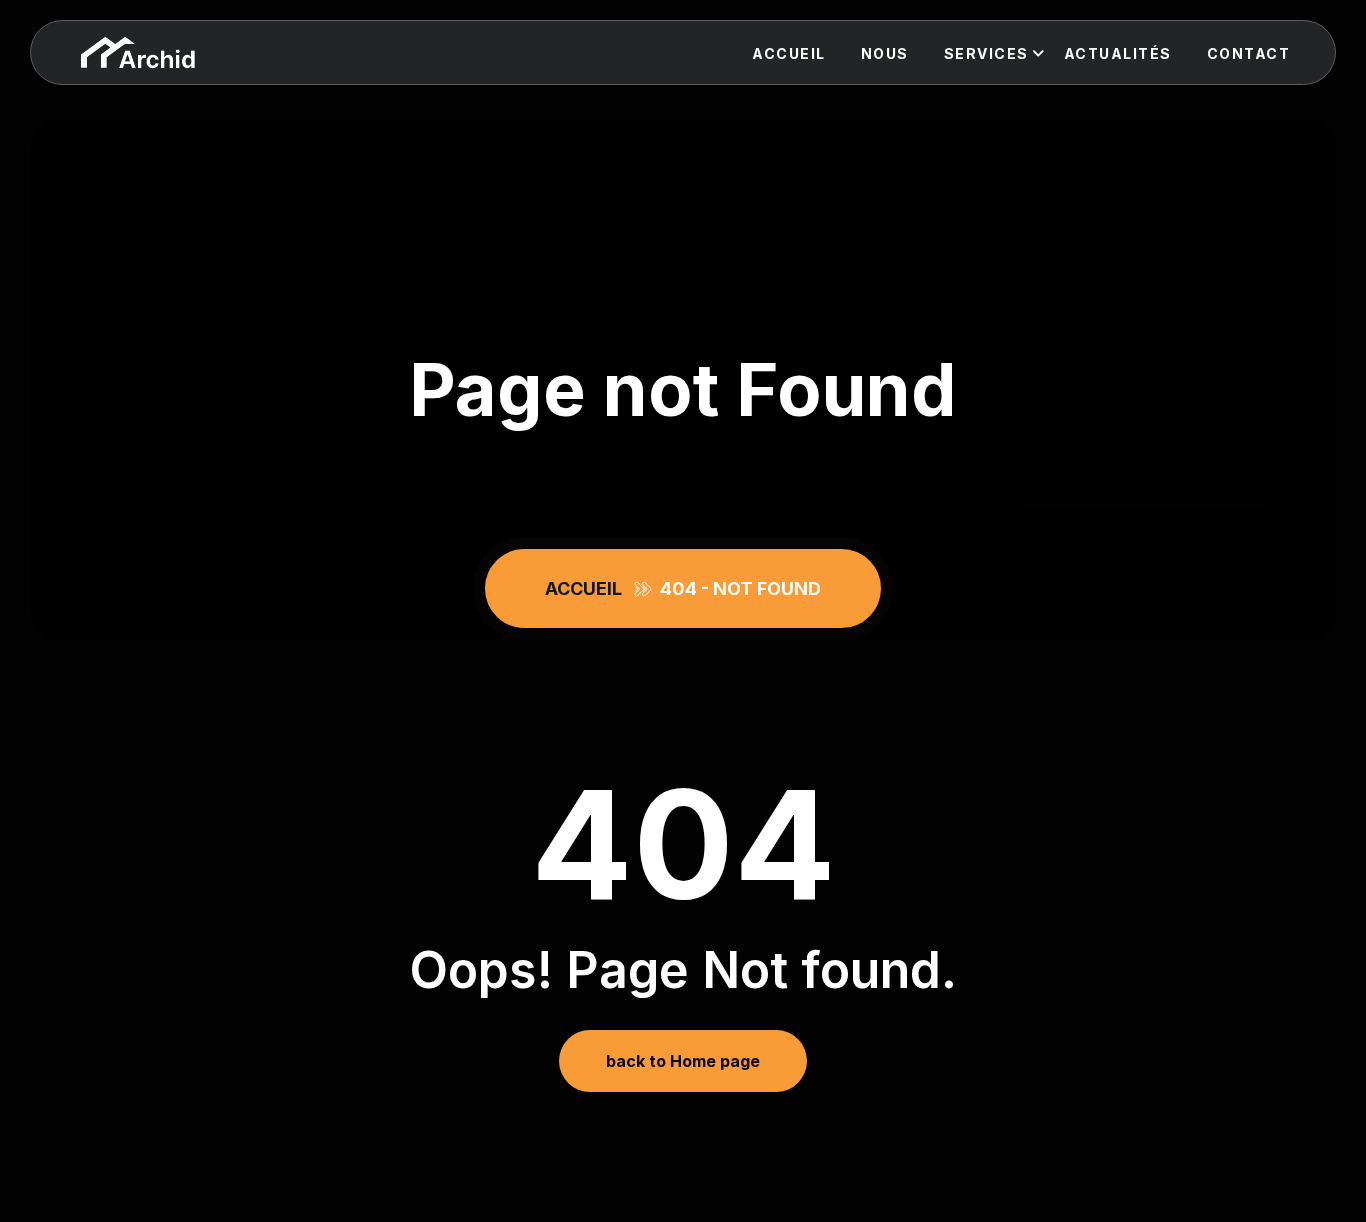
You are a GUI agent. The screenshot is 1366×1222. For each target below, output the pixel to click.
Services (986, 53)
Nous (885, 53)
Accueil (789, 53)
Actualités (1118, 53)
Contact (1249, 53)
